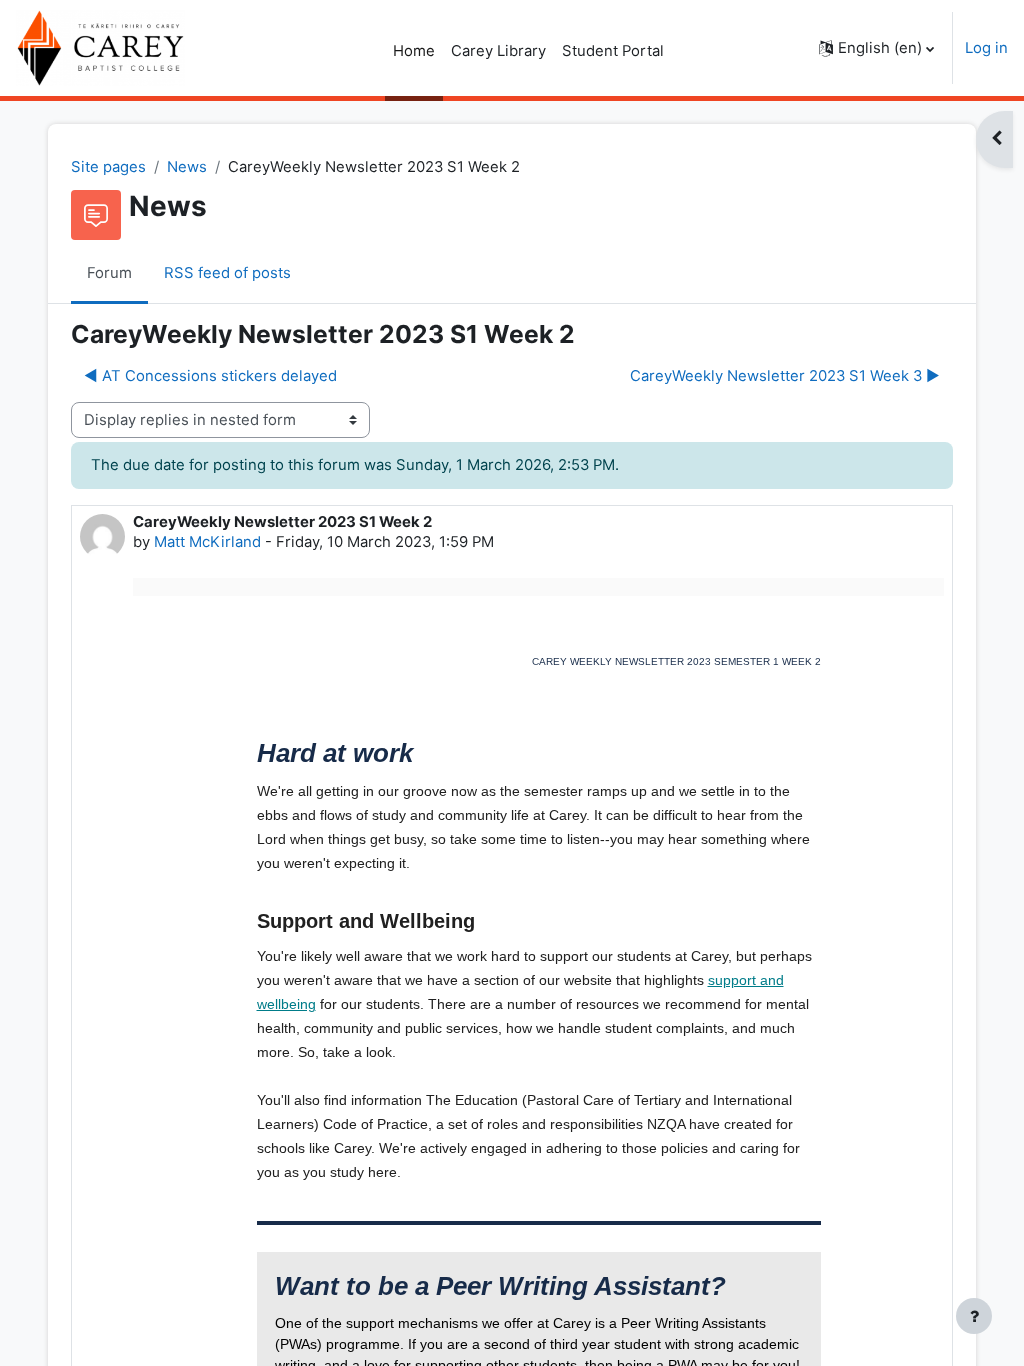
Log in (986, 48)
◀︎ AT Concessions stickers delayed (210, 376)
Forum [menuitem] (109, 273)
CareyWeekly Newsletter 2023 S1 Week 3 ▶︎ (785, 376)
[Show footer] (974, 1316)
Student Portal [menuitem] (613, 51)
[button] (876, 48)
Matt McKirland (207, 542)
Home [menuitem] (414, 51)
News (187, 167)
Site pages (108, 167)
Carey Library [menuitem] (498, 51)
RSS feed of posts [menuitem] (227, 273)
